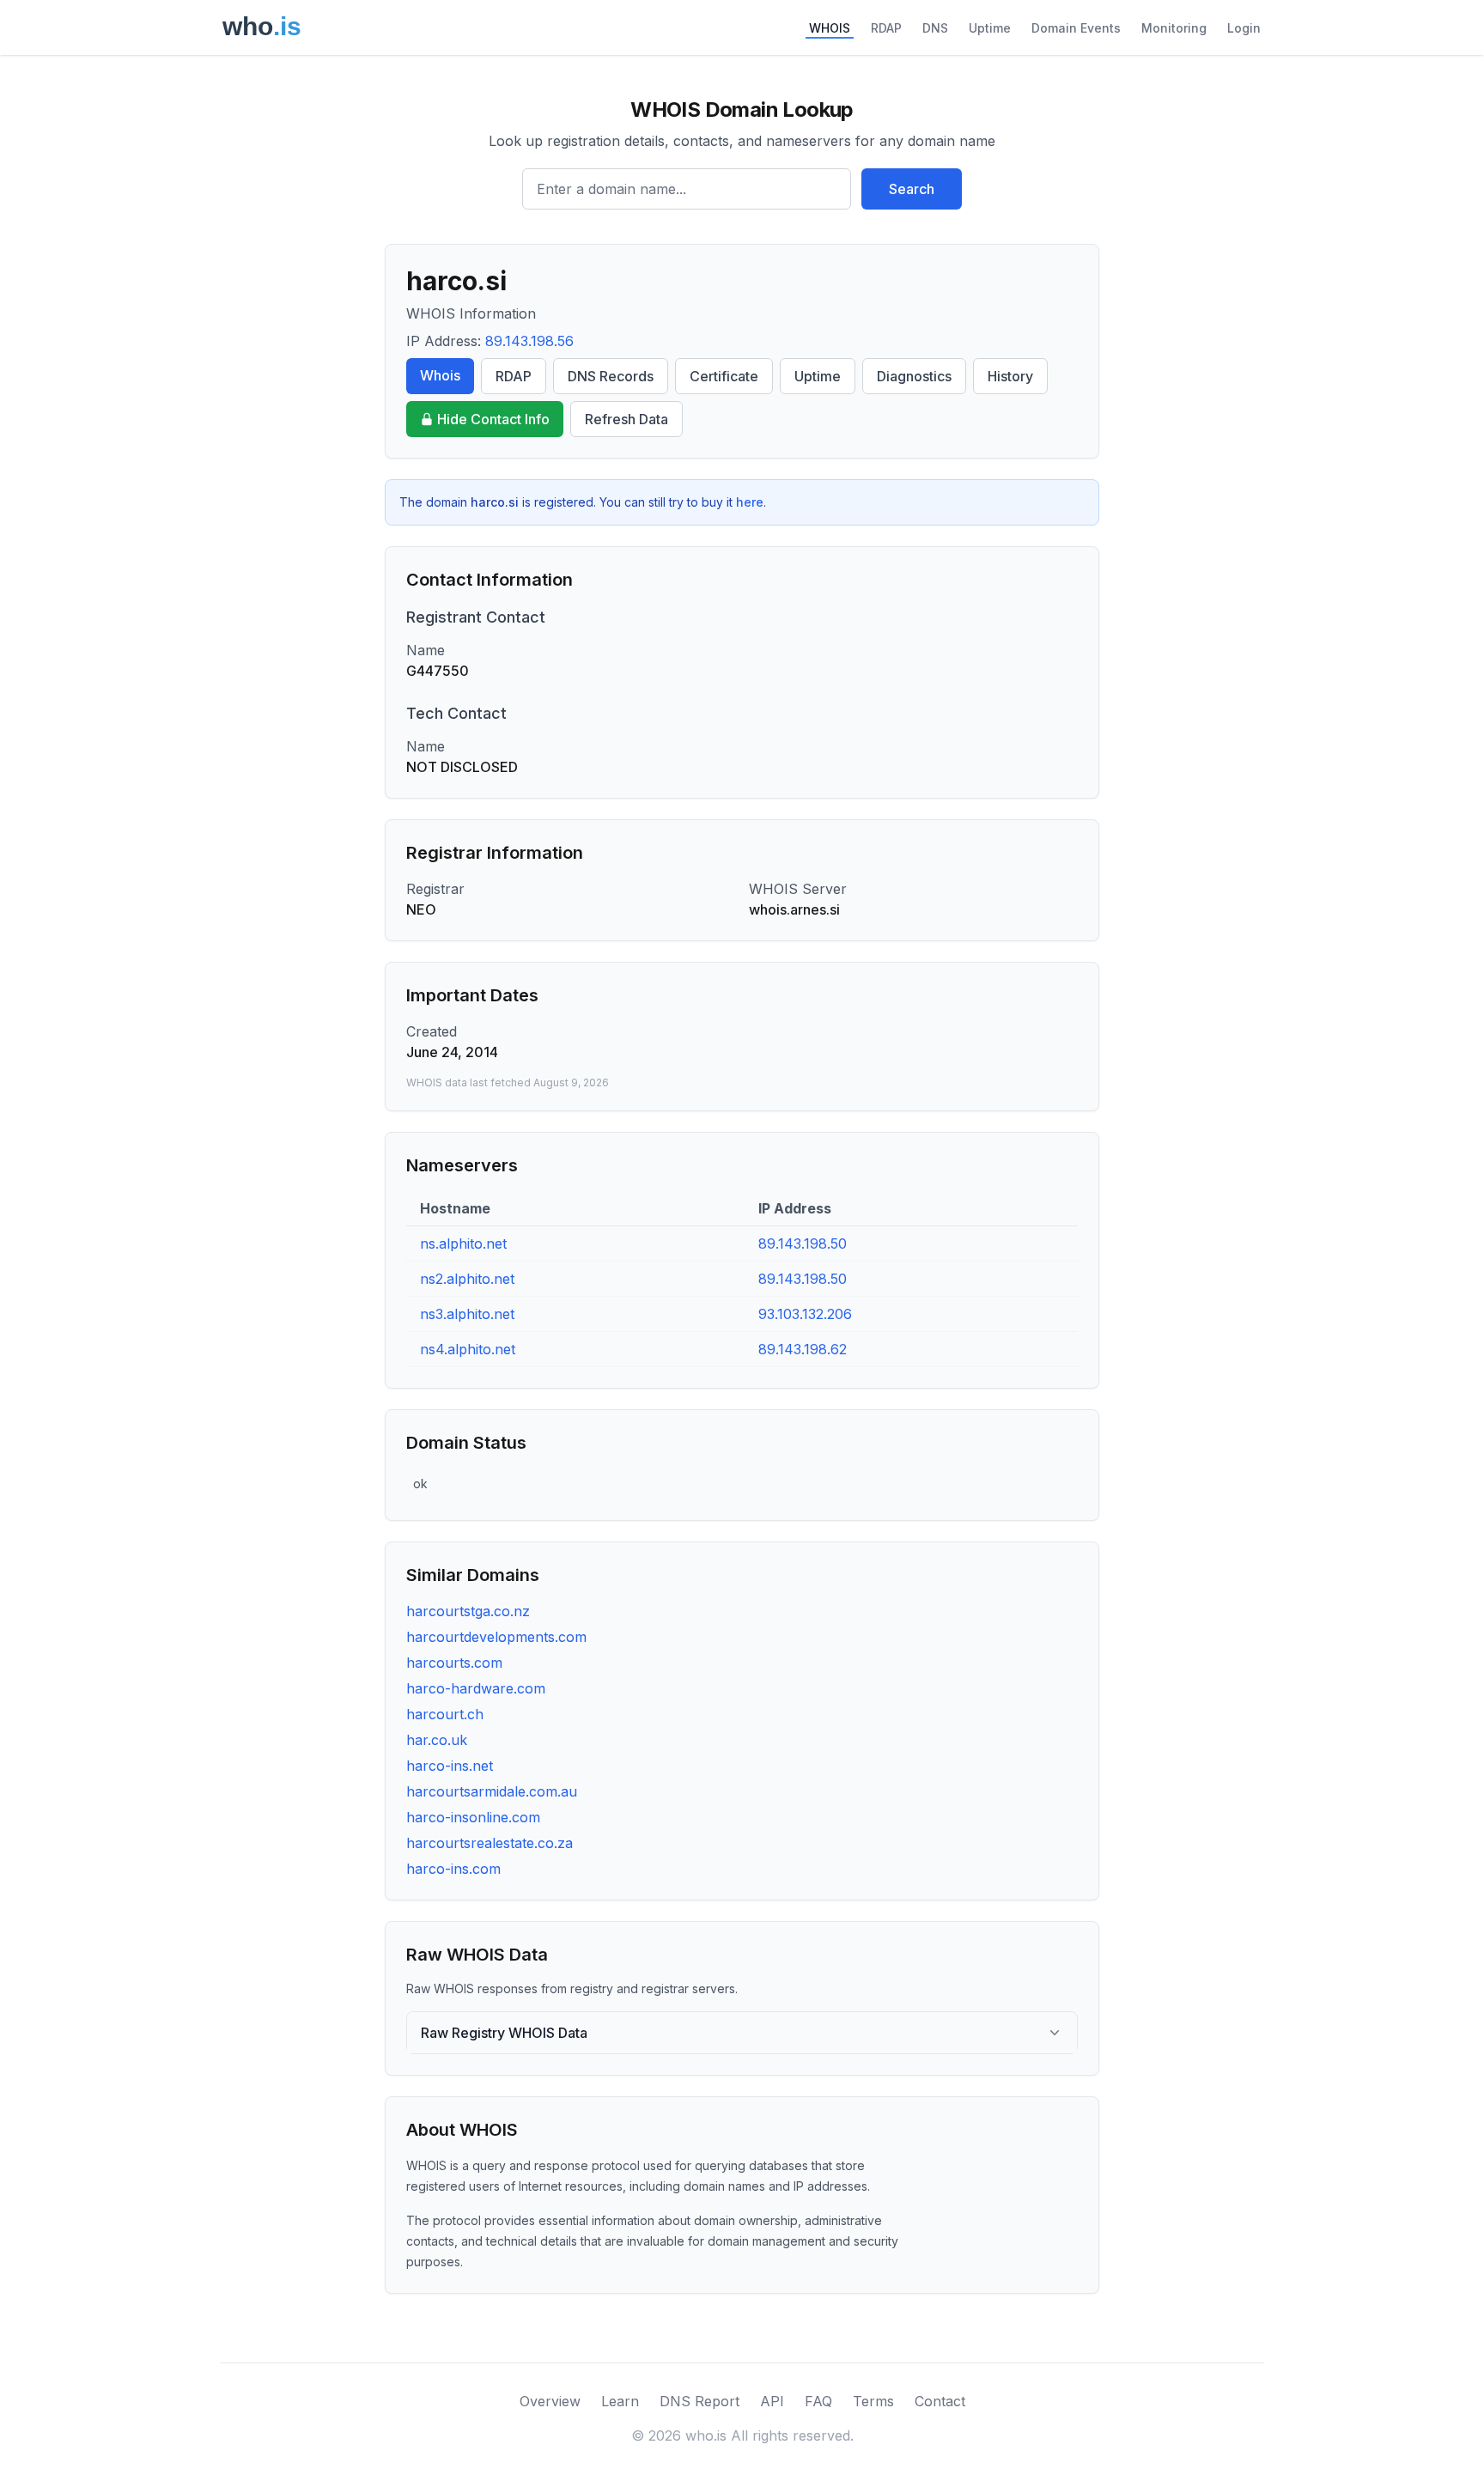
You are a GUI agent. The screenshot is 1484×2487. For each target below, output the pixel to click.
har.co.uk (437, 1740)
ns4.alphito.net (468, 1349)
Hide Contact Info (493, 419)
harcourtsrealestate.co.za (490, 1843)
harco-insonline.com (473, 1817)
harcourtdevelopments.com (496, 1637)
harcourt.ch (445, 1714)
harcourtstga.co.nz (468, 1611)
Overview (550, 2401)
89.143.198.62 (803, 1349)
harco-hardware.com (476, 1688)
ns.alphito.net (463, 1243)
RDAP (886, 28)
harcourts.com (454, 1663)
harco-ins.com (453, 1869)
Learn (620, 2401)
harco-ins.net (450, 1766)
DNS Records (611, 376)
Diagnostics (914, 376)
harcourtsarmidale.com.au (492, 1791)
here (750, 502)
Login (1244, 28)
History (1010, 376)
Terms (873, 2401)
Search (912, 189)
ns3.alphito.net (467, 1314)
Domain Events (1076, 28)
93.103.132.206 (805, 1314)
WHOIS (830, 28)
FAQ (818, 2401)
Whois (440, 375)
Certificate (724, 376)
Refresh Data (626, 419)
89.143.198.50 (803, 1243)
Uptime (990, 28)
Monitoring (1174, 28)
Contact (940, 2401)
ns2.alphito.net (467, 1279)
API (772, 2401)
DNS (935, 28)
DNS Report (699, 2401)
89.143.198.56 (529, 341)
